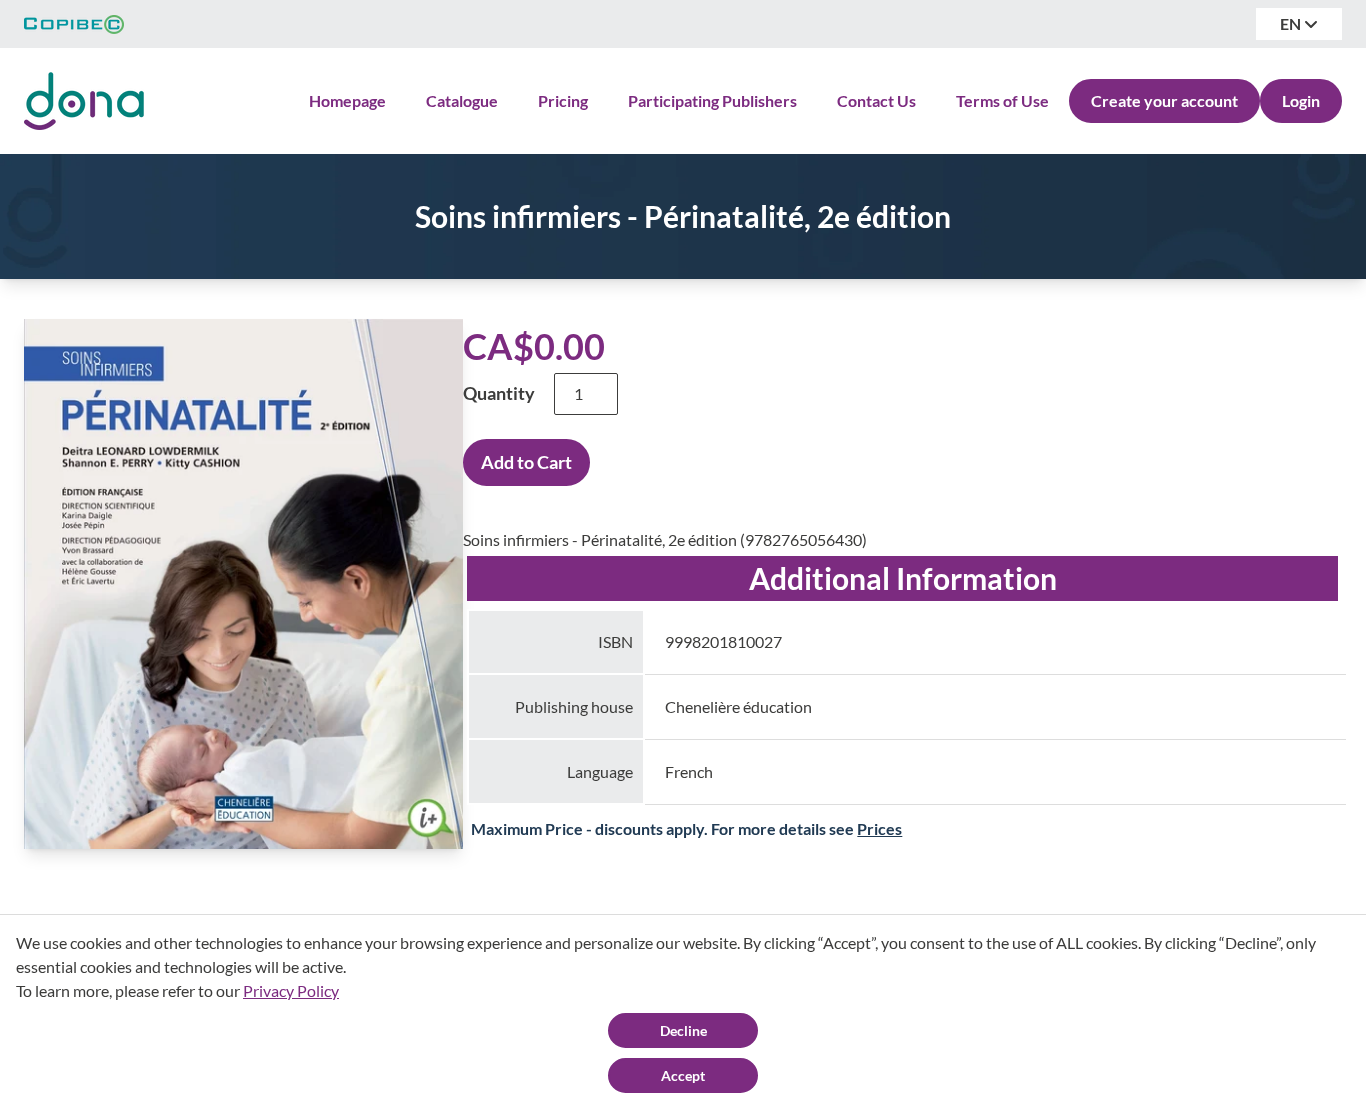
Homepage (347, 100)
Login (1301, 100)
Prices (879, 828)
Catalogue (462, 100)
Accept (683, 1075)
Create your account (1164, 100)
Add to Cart (526, 462)
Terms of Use (1002, 100)
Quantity (499, 393)
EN (1292, 23)
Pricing (563, 100)
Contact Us (876, 100)
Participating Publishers (712, 100)
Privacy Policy (291, 990)
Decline (683, 1030)
